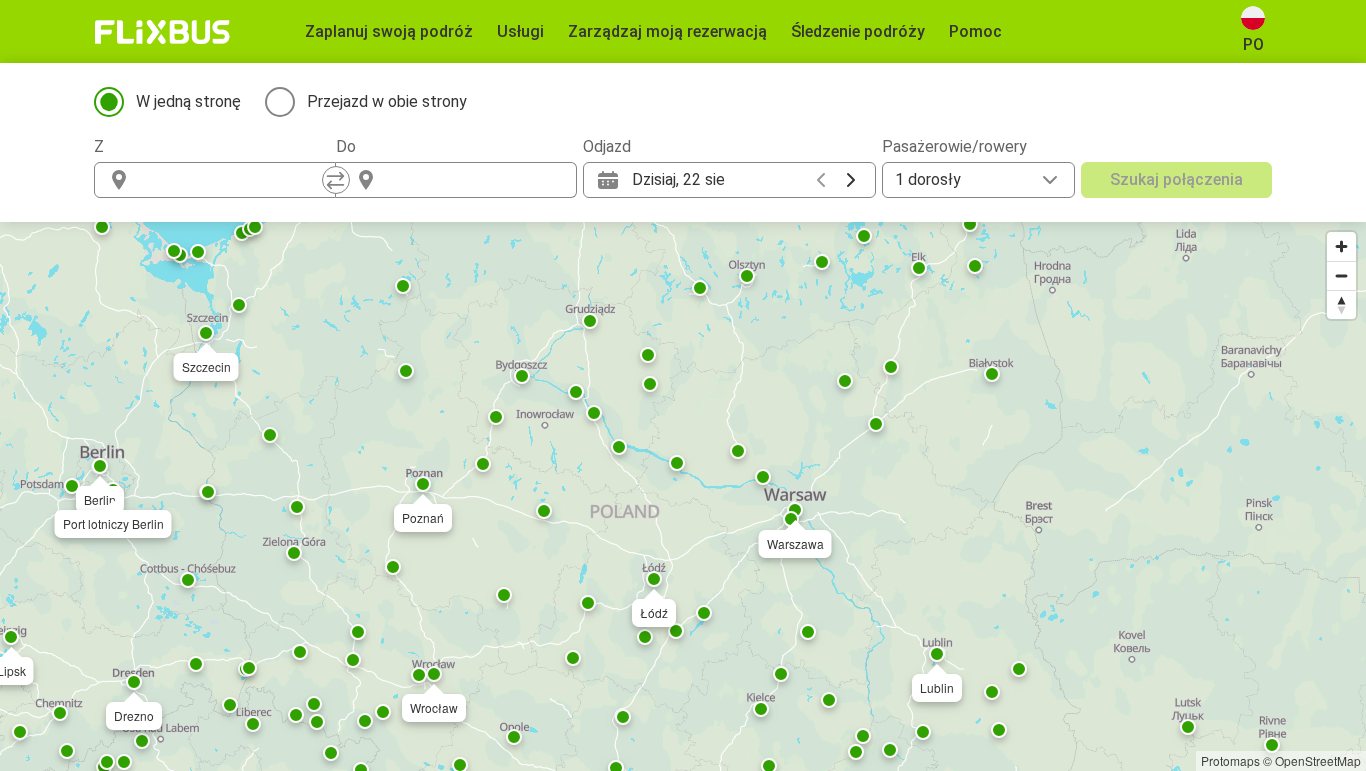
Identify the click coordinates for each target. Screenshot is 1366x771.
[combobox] (233, 180)
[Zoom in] (1341, 246)
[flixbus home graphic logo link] (162, 32)
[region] (683, 496)
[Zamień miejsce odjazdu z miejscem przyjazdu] (336, 180)
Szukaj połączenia (1176, 179)
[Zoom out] (1341, 275)
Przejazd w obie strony (387, 101)
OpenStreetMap (1318, 760)
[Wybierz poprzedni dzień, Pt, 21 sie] (821, 180)
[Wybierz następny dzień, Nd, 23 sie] (851, 180)
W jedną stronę (188, 101)
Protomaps (1230, 760)
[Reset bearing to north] (1341, 304)
